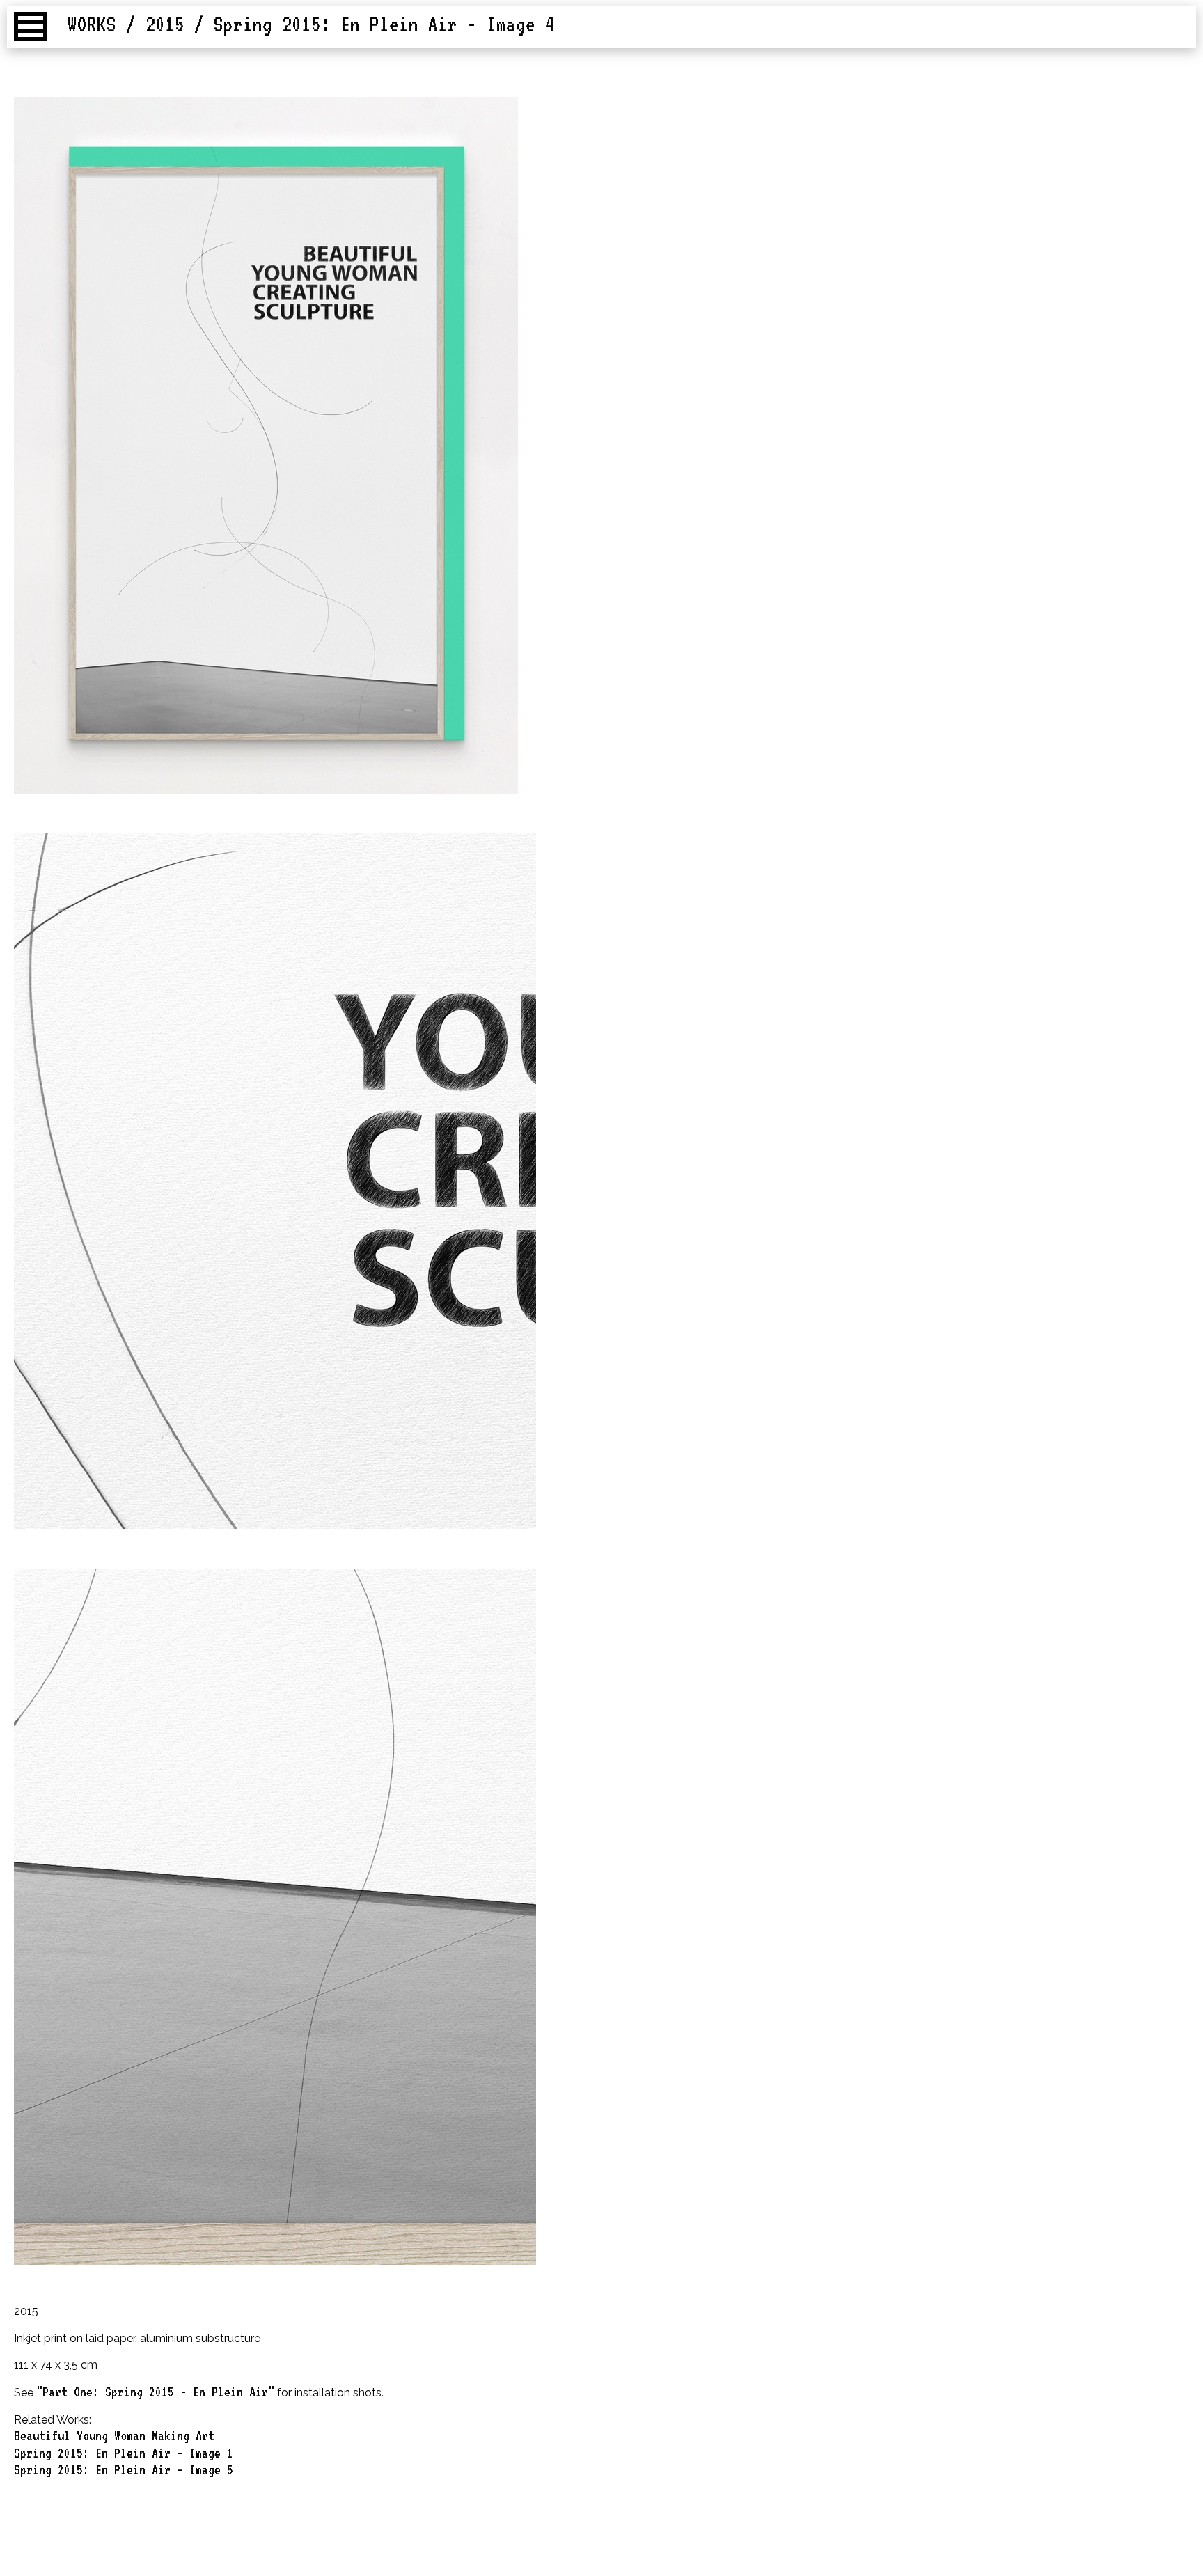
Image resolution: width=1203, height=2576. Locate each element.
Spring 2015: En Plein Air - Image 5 (124, 2469)
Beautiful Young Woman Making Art (114, 2435)
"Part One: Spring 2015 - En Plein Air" (155, 2392)
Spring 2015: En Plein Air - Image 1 (124, 2453)
